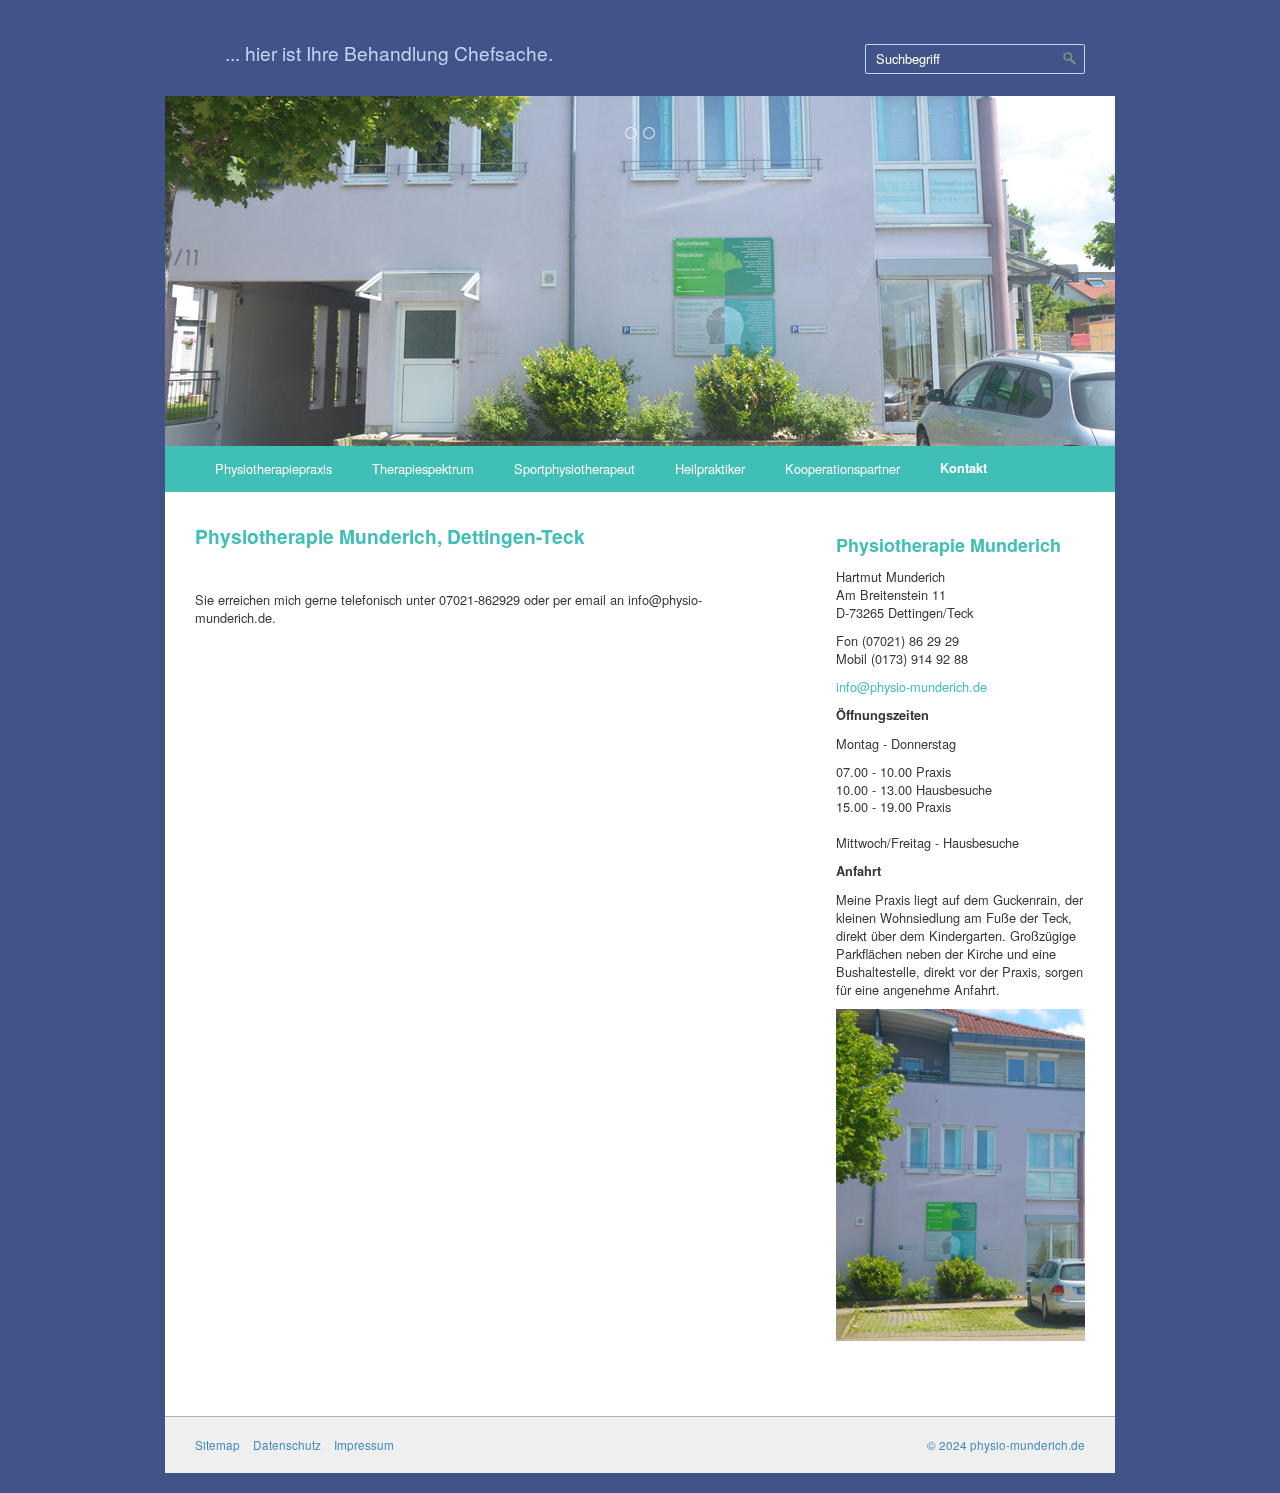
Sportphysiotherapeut (574, 468)
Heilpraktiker (710, 468)
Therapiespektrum (423, 468)
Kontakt (963, 468)
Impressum (364, 1445)
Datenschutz (287, 1445)
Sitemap (217, 1445)
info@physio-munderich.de (911, 686)
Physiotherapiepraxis (273, 468)
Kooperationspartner (842, 468)
